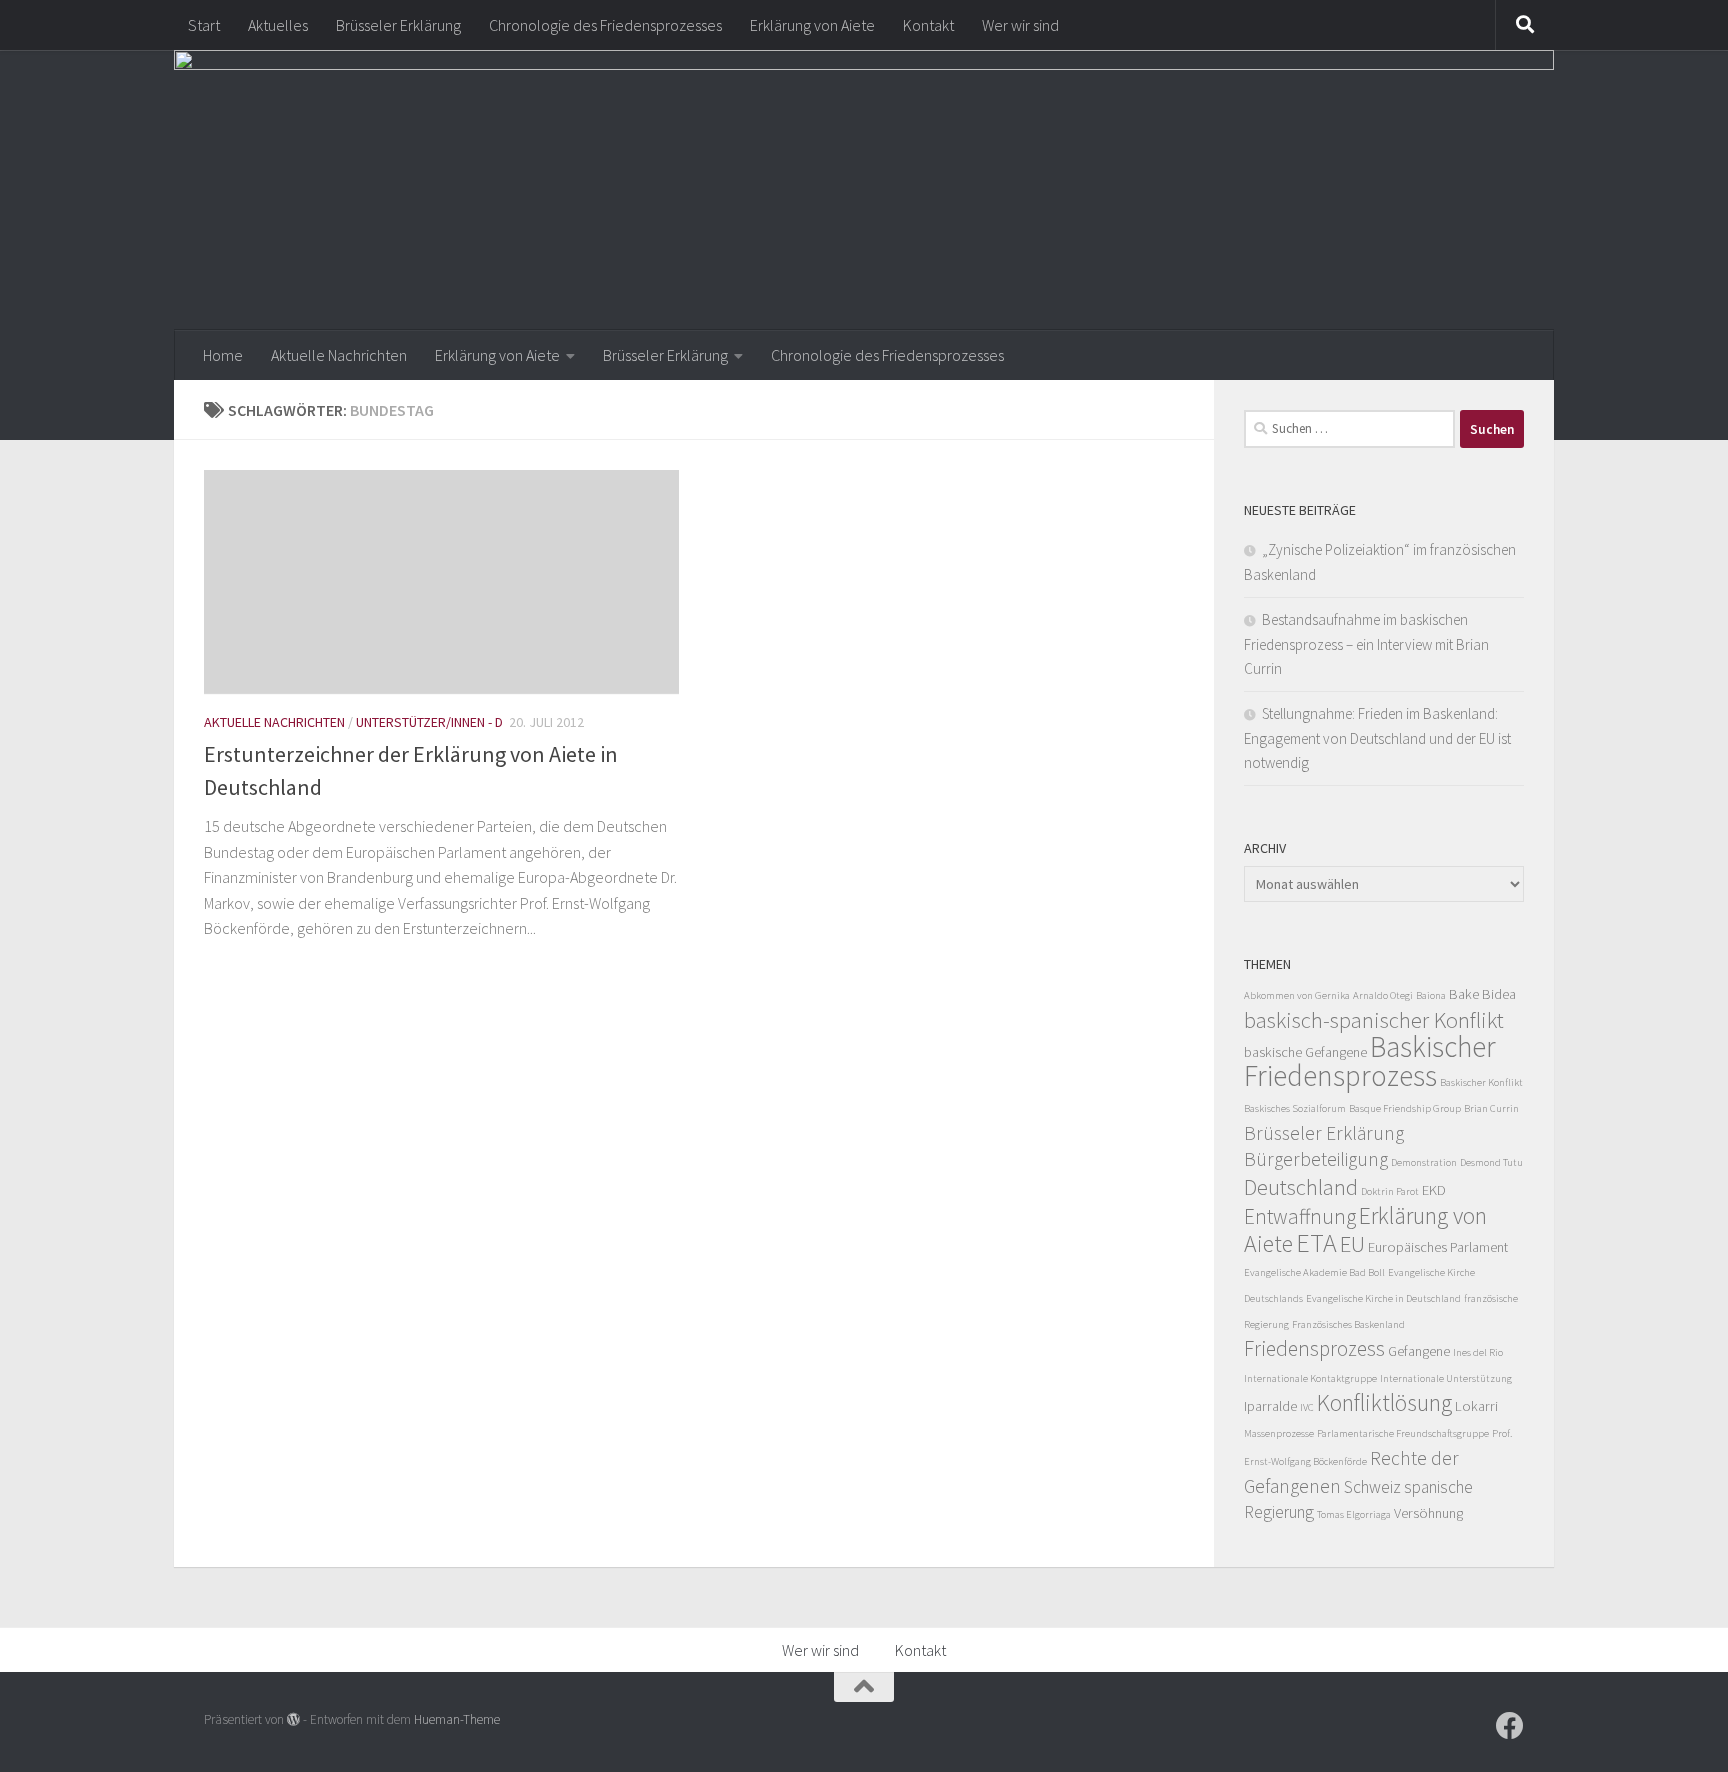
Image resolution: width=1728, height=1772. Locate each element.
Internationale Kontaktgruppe (1310, 1378)
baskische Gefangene (1305, 1052)
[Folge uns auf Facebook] (1510, 1726)
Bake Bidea (1482, 994)
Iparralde (1270, 1406)
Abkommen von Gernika (1297, 995)
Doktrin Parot (1390, 1191)
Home (223, 355)
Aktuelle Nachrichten (339, 355)
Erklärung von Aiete (812, 25)
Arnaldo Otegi (1383, 995)
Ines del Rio (1478, 1352)
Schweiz (1372, 1487)
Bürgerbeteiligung (1316, 1159)
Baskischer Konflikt (1481, 1082)
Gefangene (1419, 1351)
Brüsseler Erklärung (398, 25)
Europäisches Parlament (1438, 1247)
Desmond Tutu (1491, 1162)
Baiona (1431, 995)
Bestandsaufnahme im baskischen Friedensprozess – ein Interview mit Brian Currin (1366, 644)
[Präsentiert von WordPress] (293, 1719)
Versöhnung (1428, 1513)
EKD (1434, 1190)
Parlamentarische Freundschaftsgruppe (1403, 1433)
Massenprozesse (1279, 1433)
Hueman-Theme (457, 1719)
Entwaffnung (1300, 1216)
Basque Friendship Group (1405, 1108)
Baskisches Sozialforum (1295, 1108)
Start (204, 25)
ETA (1316, 1242)
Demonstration (1424, 1162)
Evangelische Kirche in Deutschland (1383, 1298)
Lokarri (1476, 1406)
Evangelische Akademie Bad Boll (1314, 1272)
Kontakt (928, 25)
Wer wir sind (1020, 25)
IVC (1307, 1407)
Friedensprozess (1314, 1348)
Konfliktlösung (1384, 1403)
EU (1352, 1244)
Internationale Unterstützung (1446, 1378)
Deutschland (1301, 1187)
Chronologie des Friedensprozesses (605, 25)
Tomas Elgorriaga (1354, 1514)
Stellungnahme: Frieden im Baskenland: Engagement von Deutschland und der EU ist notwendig (1377, 738)
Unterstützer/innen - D (429, 722)
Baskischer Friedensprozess (1370, 1061)
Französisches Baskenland (1348, 1324)
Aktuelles (278, 25)
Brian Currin (1491, 1108)
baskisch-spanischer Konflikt (1374, 1020)
